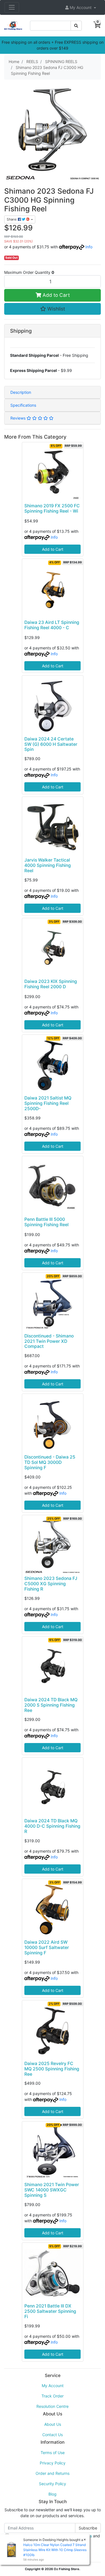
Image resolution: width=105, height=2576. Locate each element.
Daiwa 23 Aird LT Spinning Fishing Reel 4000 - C (52, 625)
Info (89, 247)
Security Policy (53, 2484)
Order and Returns (53, 2473)
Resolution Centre (53, 2406)
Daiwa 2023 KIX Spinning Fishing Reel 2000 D (51, 984)
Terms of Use (53, 2453)
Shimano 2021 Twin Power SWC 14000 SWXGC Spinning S (52, 2190)
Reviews (18, 418)
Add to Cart (55, 295)
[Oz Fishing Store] (13, 25)
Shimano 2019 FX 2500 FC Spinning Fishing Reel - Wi (52, 508)
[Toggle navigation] (12, 7)
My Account (53, 2386)
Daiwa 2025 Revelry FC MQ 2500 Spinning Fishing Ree (52, 2069)
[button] (81, 7)
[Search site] (76, 26)
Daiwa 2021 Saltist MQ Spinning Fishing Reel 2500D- (48, 1103)
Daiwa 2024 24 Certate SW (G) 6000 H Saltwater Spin (51, 744)
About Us (53, 2424)
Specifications (23, 405)
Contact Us (53, 2435)
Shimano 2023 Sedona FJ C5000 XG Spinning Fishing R (51, 1584)
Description (21, 392)
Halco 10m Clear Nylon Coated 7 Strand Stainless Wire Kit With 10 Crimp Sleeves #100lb (55, 2550)
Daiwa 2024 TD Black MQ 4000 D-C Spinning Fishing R (52, 1826)
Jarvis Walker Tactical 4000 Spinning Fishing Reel (48, 865)
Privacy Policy (53, 2463)
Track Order (53, 2396)
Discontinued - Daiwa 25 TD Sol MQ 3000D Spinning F (50, 1462)
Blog (53, 2494)
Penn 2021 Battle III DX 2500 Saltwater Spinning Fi (50, 2311)
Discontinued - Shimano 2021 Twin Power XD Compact (49, 1341)
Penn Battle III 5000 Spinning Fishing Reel (46, 1222)
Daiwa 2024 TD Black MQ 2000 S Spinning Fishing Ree (51, 1705)
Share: (12, 219)
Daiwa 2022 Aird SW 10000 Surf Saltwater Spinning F (47, 1947)
